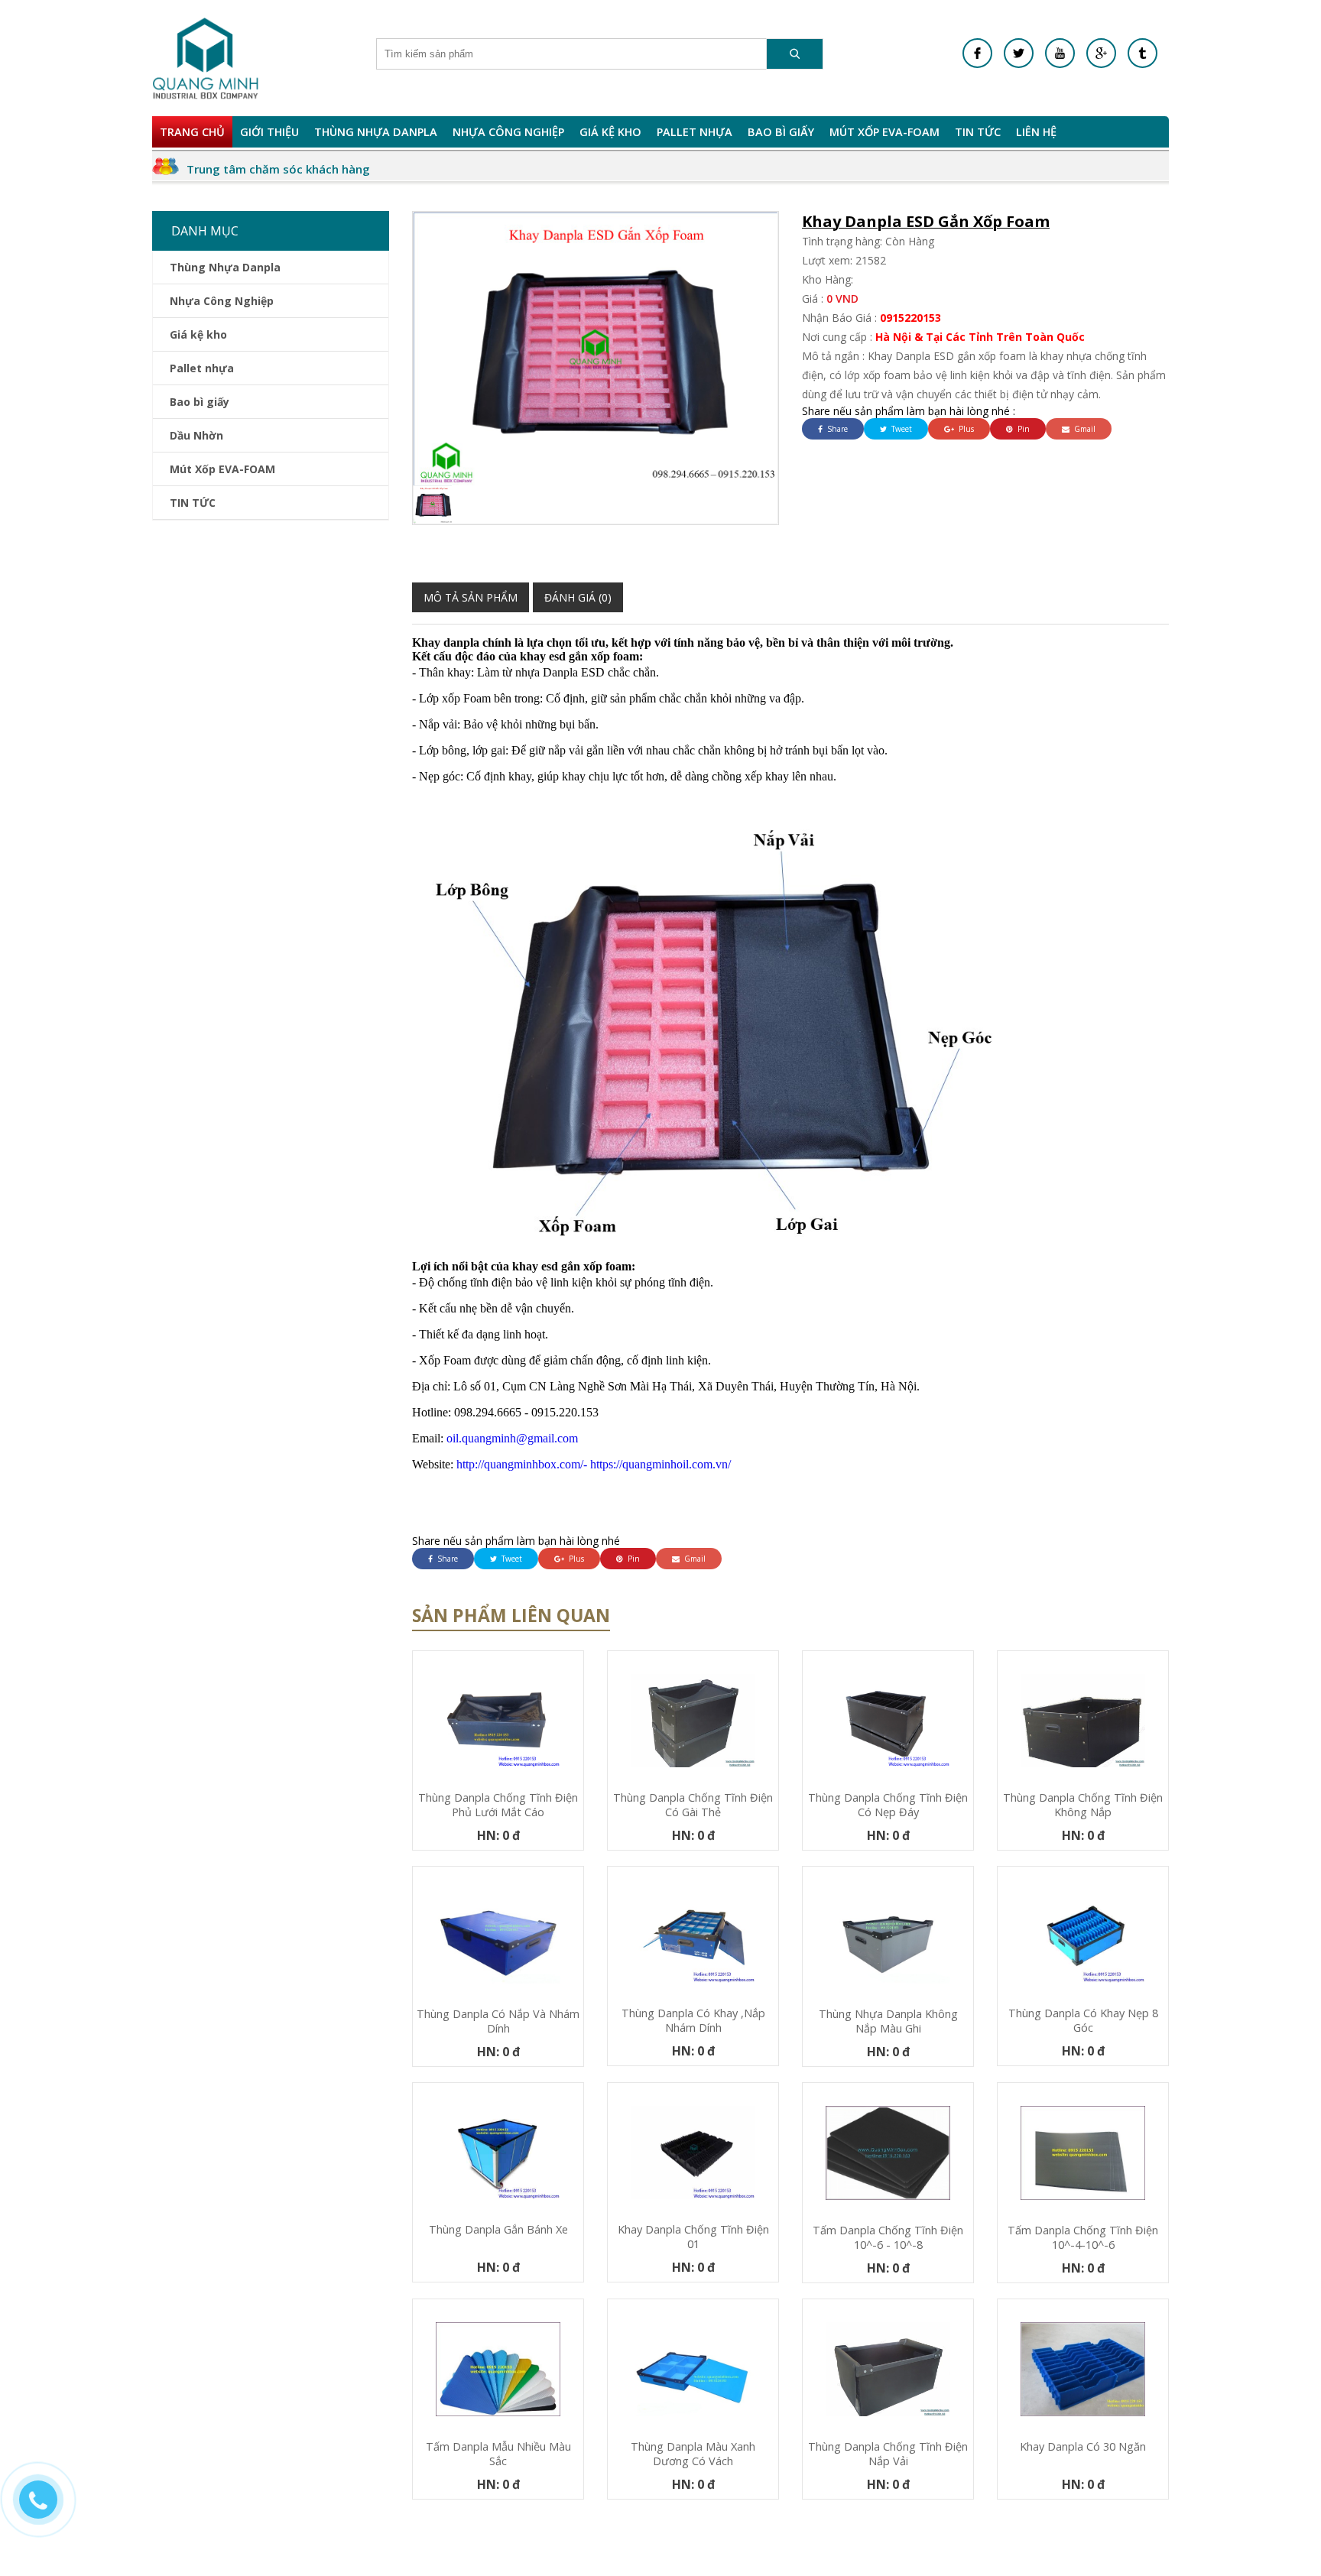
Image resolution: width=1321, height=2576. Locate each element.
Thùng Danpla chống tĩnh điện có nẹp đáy (888, 1805)
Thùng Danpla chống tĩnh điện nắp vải (888, 2454)
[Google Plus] (1101, 53)
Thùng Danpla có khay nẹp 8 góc (1083, 2020)
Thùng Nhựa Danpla (376, 132)
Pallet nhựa (695, 132)
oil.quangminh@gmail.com (495, 1438)
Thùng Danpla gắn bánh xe (498, 2229)
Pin (1022, 429)
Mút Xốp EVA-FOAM (884, 132)
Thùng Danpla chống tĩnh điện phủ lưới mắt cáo (498, 1805)
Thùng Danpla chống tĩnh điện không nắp (1083, 1805)
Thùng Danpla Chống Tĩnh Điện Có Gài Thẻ (693, 1805)
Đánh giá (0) (578, 597)
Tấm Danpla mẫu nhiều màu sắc (498, 2454)
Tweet (901, 429)
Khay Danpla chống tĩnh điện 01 (693, 2237)
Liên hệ (1036, 132)
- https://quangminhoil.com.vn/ (657, 1464)
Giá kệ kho (610, 132)
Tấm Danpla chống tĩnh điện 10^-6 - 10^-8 (888, 2237)
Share (836, 429)
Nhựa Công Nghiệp (508, 132)
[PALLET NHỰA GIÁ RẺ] (1142, 53)
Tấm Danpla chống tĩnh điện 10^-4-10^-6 (1083, 2237)
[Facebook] (977, 53)
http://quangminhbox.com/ (498, 1464)
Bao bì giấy (781, 132)
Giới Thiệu (269, 132)
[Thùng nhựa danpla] (206, 58)
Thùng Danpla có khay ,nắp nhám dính (693, 2020)
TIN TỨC (978, 132)
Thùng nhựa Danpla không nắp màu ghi (888, 2021)
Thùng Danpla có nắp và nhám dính (498, 2021)
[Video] (1060, 53)
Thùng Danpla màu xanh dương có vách (693, 2454)
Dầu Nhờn (196, 435)
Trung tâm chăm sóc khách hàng (278, 169)
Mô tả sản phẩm (471, 597)
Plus (965, 429)
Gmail (1084, 429)
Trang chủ (192, 132)
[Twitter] (1019, 53)
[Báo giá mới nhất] (46, 2507)
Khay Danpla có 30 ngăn (1083, 2446)
